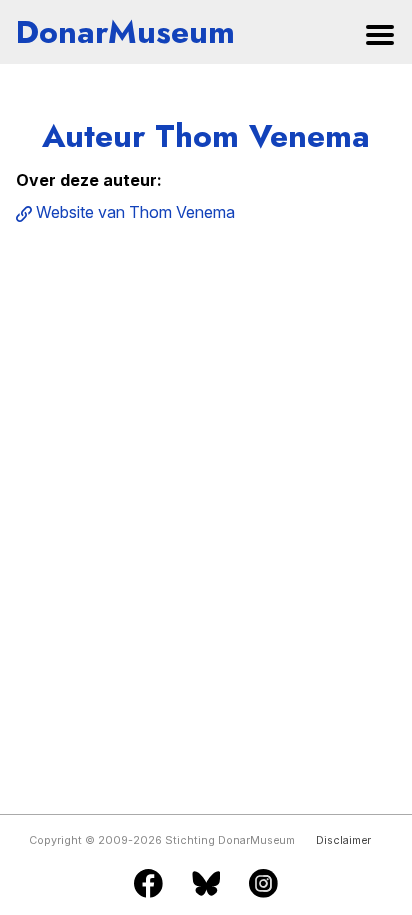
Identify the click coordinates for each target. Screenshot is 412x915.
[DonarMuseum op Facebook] (148, 884)
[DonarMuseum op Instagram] (263, 884)
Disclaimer (343, 840)
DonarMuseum (125, 32)
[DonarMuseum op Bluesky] (206, 884)
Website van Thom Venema (135, 212)
